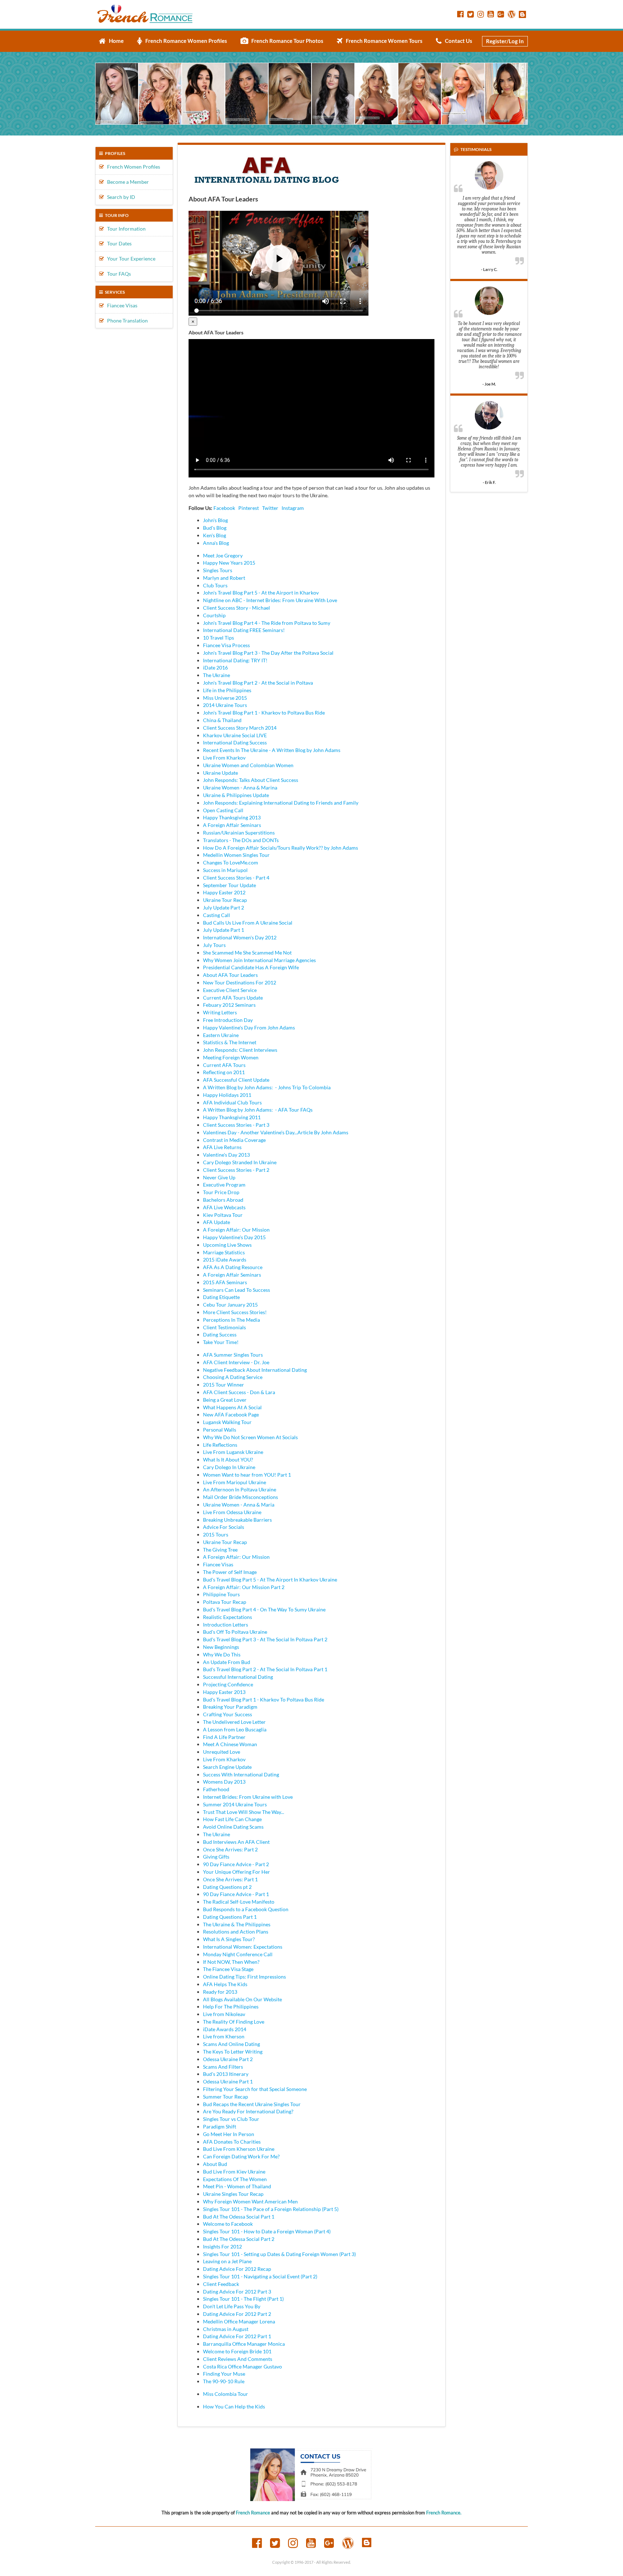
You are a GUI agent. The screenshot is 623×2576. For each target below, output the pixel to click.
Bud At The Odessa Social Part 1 (239, 2217)
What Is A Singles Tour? (229, 1939)
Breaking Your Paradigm (230, 1707)
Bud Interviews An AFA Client (236, 1842)
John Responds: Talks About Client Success (251, 780)
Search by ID (120, 197)
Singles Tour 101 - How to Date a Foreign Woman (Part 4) (267, 2231)
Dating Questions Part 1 (230, 1917)
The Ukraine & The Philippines (237, 1924)
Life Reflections (220, 1445)
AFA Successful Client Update (236, 1080)
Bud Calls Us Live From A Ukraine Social (248, 923)
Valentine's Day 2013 (226, 1155)
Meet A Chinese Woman (230, 1744)
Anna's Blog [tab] (216, 543)
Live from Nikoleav (224, 2014)
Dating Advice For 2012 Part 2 (237, 2314)
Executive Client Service (230, 990)
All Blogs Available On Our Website (242, 1999)
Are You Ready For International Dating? (248, 2111)
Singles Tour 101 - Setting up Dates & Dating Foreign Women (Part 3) (279, 2254)
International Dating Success (235, 742)
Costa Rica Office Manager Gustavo (242, 2366)
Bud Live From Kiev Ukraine (234, 2172)
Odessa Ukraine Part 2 (228, 2059)
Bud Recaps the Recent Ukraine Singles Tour (252, 2104)
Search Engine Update (227, 1767)
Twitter (270, 508)
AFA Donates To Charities (232, 2142)
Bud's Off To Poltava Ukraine (235, 1632)
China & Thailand (222, 720)
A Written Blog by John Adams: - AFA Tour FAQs (258, 1110)
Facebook (224, 508)
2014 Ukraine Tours (225, 705)
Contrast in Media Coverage (234, 1140)
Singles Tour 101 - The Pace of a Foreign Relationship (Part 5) (271, 2209)
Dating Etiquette (221, 1297)
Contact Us (457, 41)
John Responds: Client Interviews (240, 1050)
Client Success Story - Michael (237, 608)
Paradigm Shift (220, 2126)
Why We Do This (222, 1654)
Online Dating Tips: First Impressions (244, 1977)
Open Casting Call (223, 810)
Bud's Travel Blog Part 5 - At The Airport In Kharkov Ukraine (270, 1580)
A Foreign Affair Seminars (232, 825)
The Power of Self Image (230, 1572)
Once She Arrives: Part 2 (230, 1849)
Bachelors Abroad (223, 1200)
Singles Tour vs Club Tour (231, 2119)
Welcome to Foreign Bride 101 (237, 2351)
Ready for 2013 (220, 1992)
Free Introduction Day (228, 1020)
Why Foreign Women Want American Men (250, 2201)
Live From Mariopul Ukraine (235, 1482)
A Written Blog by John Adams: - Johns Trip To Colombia (267, 1087)
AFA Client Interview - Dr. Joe (236, 1362)
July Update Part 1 (224, 930)
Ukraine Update (220, 773)
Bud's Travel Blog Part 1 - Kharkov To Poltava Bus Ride (264, 1699)
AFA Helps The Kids (225, 1984)
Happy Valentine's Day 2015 (234, 1237)
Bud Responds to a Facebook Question (246, 1909)
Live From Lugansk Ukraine (233, 1452)
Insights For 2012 (222, 2246)
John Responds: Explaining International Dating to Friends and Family (281, 803)
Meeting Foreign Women (231, 1057)
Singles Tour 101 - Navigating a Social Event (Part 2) (260, 2276)
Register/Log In (505, 41)
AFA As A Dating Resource (233, 1267)
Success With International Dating (241, 1774)
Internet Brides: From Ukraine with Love (248, 1797)
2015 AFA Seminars (225, 1282)
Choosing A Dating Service (233, 1377)
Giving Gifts (216, 1857)
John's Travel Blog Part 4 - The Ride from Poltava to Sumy (267, 623)
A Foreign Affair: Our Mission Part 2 (244, 1587)
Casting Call (216, 915)
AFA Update (216, 1222)
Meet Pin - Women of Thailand (237, 2186)
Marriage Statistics (224, 1252)
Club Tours (215, 585)
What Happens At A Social (232, 1407)
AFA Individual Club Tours (232, 1102)
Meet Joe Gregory (223, 555)
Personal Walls (220, 1430)
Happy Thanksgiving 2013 (232, 817)
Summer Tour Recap (226, 2097)
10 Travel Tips (218, 638)
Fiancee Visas (121, 305)
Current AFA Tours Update (233, 998)
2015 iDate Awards (225, 1260)
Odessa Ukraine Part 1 (228, 2081)
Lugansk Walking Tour (227, 1422)
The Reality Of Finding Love (234, 2022)
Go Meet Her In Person (229, 2134)
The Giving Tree (220, 1550)
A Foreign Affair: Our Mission (236, 1230)
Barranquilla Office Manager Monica (244, 2344)
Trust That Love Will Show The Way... (244, 1812)
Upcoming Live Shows (227, 1245)
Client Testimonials (224, 1327)
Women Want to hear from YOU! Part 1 (247, 1475)
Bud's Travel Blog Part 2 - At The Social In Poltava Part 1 (265, 1669)
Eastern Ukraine (221, 1035)
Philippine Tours (221, 1594)
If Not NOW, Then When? (231, 1962)
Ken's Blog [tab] (215, 535)
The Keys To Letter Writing (233, 2052)
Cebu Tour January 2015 (230, 1305)
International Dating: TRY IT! (235, 660)
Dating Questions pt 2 (227, 1887)
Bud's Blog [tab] (215, 528)
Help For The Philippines (231, 2006)
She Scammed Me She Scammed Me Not (247, 953)
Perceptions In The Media (231, 1320)
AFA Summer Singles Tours (233, 1355)
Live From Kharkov (224, 758)
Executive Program (224, 1185)
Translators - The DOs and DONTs (241, 840)
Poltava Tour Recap (225, 1602)
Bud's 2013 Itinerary (226, 2074)
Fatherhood (216, 1789)
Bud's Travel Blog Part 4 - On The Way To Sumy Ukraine (264, 1609)
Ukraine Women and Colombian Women (248, 765)
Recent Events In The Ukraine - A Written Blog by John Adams (272, 750)
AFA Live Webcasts (224, 1207)
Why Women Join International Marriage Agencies (259, 960)
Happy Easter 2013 (224, 1692)
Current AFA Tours (224, 1065)
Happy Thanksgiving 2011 (232, 1117)
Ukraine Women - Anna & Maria (239, 1505)
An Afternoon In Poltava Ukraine (240, 1489)
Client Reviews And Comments (238, 2359)
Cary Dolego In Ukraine (229, 1467)
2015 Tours (216, 1534)
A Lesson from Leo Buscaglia (235, 1729)
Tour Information (125, 229)
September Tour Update (229, 885)
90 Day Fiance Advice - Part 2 (236, 1864)
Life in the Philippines (227, 690)
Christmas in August (226, 2329)
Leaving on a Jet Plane (227, 2261)
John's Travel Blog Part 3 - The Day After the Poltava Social (268, 653)
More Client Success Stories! (235, 1312)
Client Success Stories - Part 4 (236, 878)
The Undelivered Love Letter (234, 1722)
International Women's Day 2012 (240, 937)
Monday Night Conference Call (238, 1954)
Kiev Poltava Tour (223, 1215)
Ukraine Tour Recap (225, 900)
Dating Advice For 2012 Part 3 (237, 2292)
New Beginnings (221, 1647)
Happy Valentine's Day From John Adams (249, 1027)
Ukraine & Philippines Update (236, 795)
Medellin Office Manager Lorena (239, 2321)
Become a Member (126, 182)
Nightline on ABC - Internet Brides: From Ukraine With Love (270, 600)
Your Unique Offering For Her (237, 1872)
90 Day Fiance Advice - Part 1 (236, 1894)
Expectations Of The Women (235, 2179)
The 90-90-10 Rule (224, 2381)
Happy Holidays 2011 (227, 1095)
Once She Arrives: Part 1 (230, 1879)
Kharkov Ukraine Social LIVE (235, 735)
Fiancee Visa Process (226, 645)
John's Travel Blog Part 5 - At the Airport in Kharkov (261, 593)
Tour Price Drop (221, 1192)
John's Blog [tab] (215, 520)
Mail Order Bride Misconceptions (240, 1497)
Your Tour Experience (130, 259)
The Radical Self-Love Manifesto (239, 1902)
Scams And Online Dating (231, 2044)
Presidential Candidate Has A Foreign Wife (251, 967)
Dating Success (220, 1334)
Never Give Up (219, 1177)
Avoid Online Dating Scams (233, 1827)
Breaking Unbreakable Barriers (237, 1520)
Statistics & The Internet (230, 1042)
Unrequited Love (222, 1752)
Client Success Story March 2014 (240, 728)
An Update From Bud (227, 1662)
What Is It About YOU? (228, 1460)
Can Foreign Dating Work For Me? (241, 2156)
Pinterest (249, 508)
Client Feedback (221, 2284)
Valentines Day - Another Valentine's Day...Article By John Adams (276, 1132)
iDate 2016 (215, 668)
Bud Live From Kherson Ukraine (239, 2149)
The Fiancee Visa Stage (228, 1969)
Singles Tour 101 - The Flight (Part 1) (243, 2299)
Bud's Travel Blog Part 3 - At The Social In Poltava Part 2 (265, 1639)
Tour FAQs (117, 274)
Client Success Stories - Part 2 (236, 1170)
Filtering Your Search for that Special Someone (255, 2089)
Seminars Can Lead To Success (237, 1290)
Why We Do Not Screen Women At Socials (250, 1437)
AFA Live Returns (222, 1147)
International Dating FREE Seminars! (244, 630)
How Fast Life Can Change (232, 1819)
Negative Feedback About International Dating (255, 1370)
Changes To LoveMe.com (231, 862)
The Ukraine (216, 675)
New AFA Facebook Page (231, 1414)
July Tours (214, 945)
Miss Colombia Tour (226, 2394)
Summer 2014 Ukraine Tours (235, 1804)
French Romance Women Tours (383, 41)
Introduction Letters (226, 1625)
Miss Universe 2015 (225, 698)
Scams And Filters (223, 2067)
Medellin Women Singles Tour (236, 855)
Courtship (214, 615)
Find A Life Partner (224, 1737)
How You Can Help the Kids (234, 2406)
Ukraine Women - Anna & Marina (240, 788)
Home (115, 41)
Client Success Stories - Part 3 (236, 1125)
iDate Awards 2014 (225, 2029)
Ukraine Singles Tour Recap (233, 2194)
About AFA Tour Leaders (230, 975)
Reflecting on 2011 (224, 1072)
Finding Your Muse (224, 2374)
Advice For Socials (224, 1527)
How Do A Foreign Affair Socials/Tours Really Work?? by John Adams (280, 848)
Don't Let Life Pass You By (232, 2306)
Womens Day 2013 (224, 1782)
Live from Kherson (224, 2036)
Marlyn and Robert (224, 578)
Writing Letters (220, 1012)
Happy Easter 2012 (224, 892)
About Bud (215, 2164)
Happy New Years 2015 (229, 563)
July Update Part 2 (224, 907)
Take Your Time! (221, 1342)
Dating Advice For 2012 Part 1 (237, 2336)
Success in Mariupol (225, 870)
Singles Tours (218, 570)
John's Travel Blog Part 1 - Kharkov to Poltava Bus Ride (264, 713)
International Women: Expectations (243, 1947)
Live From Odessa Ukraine (232, 1512)
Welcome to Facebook (228, 2224)
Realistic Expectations (227, 1617)
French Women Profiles (132, 167)
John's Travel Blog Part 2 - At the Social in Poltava (258, 683)
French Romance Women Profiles (185, 41)
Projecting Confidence (228, 1684)
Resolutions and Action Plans (236, 1932)
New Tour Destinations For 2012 (240, 982)
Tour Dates (118, 243)
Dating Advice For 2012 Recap (237, 2269)
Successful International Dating (238, 1677)
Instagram (293, 508)
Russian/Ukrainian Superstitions (239, 833)
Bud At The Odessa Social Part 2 (239, 2239)
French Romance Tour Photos (286, 41)
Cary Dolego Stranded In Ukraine (240, 1162)
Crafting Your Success (227, 1714)
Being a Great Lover (225, 1400)
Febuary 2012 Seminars (229, 1005)
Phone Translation (126, 321)
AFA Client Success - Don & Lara (239, 1392)
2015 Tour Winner (224, 1385)
